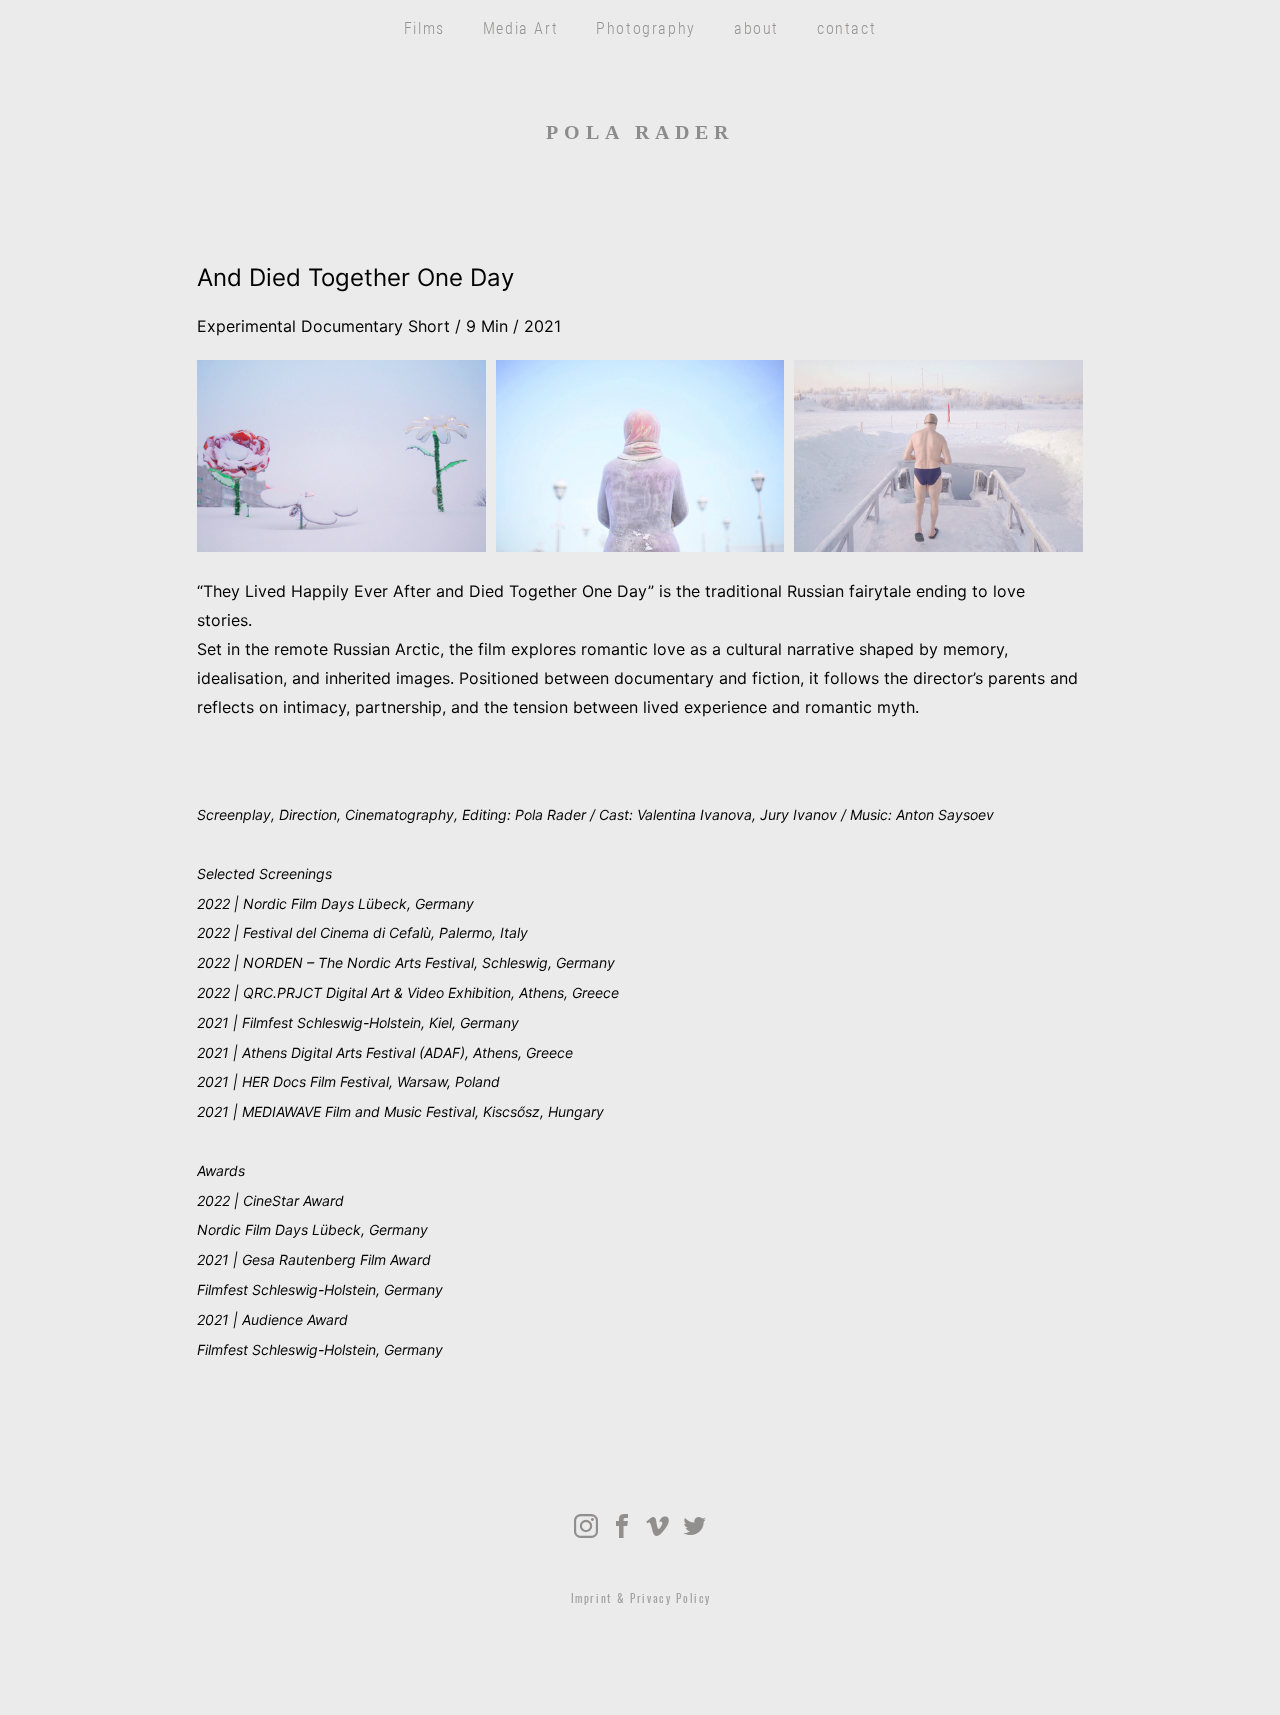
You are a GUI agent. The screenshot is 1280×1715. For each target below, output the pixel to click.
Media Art (520, 28)
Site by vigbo (640, 1668)
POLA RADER (640, 132)
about (756, 28)
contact (846, 28)
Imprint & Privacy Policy (641, 1599)
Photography (646, 28)
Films (424, 28)
